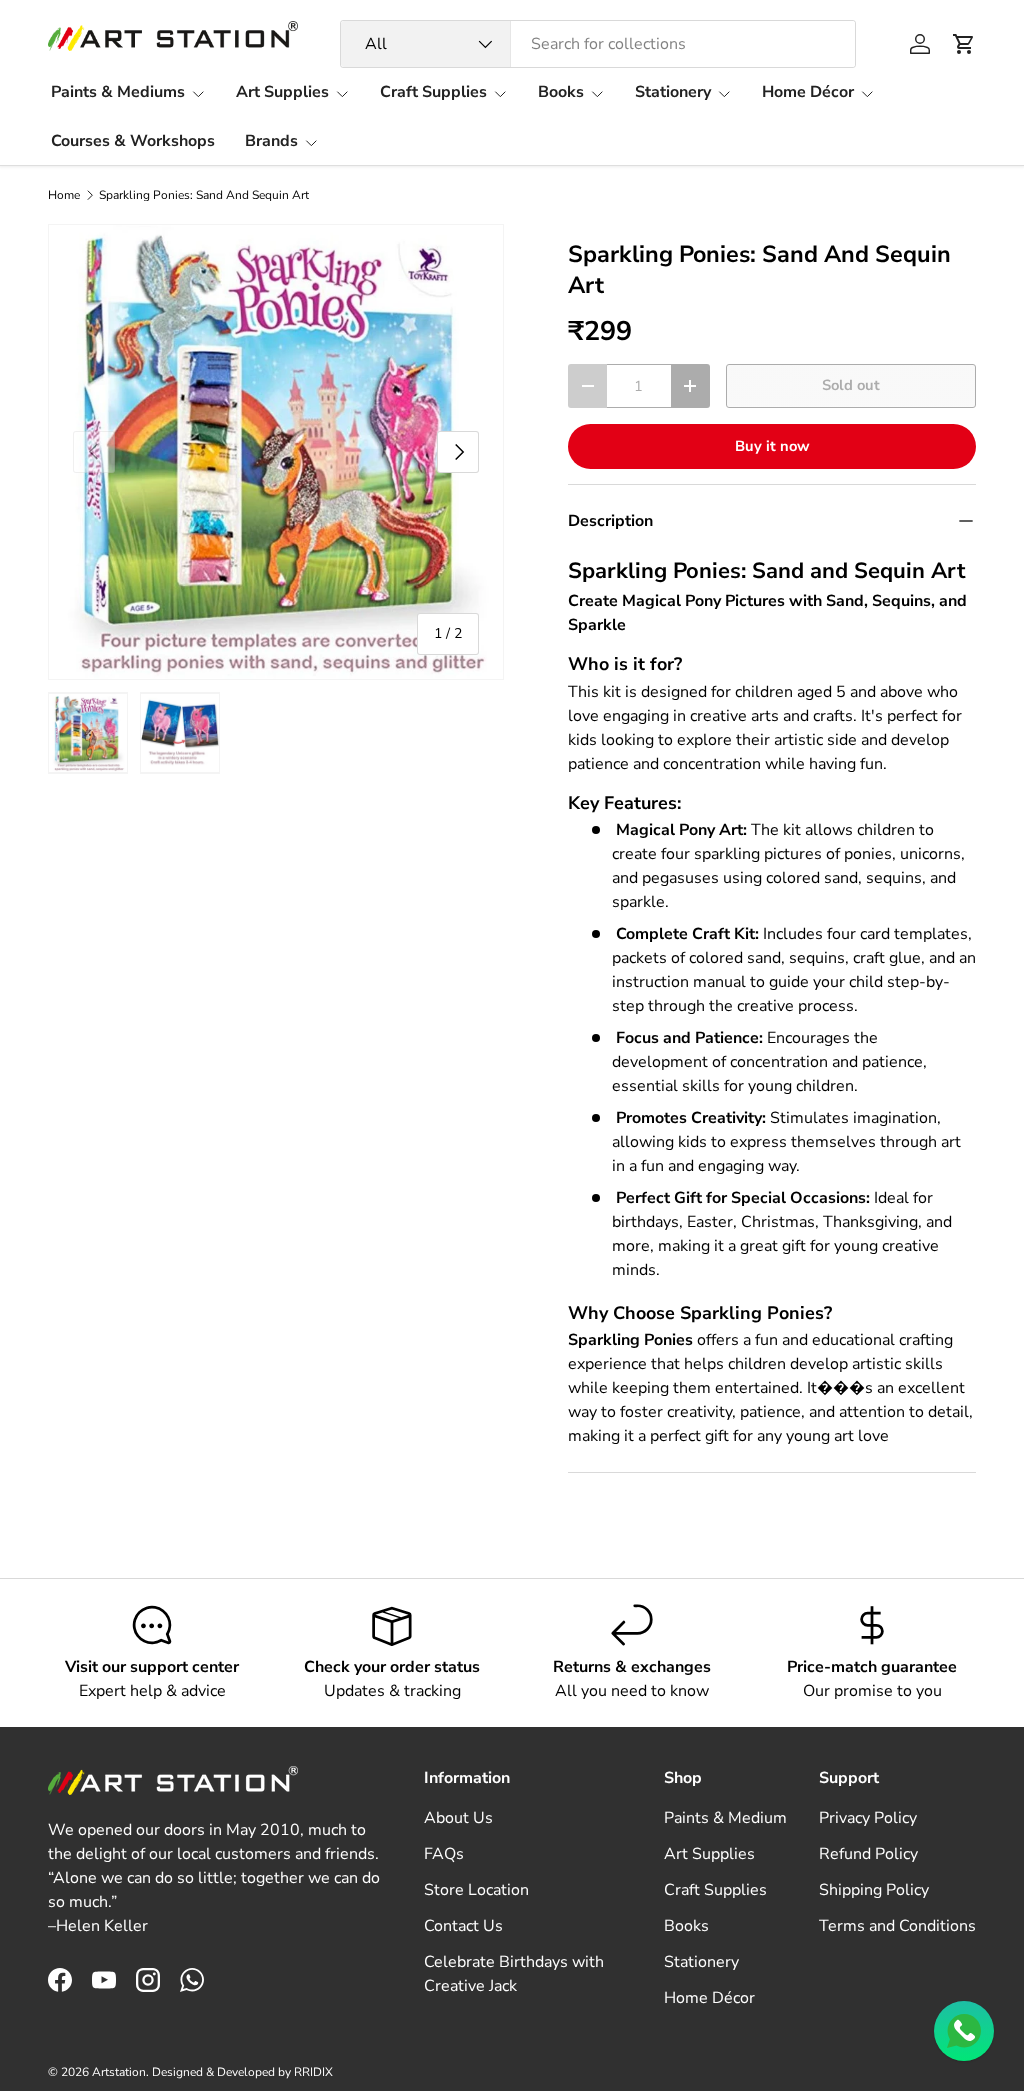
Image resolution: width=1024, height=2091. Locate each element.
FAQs (444, 1854)
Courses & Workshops (133, 141)
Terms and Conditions (897, 1926)
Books (686, 1926)
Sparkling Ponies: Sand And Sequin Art (204, 195)
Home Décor (709, 1998)
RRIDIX (313, 2072)
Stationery (701, 1962)
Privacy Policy (868, 1818)
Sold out (851, 385)
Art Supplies (709, 1854)
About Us (458, 1818)
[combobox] (598, 44)
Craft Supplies (715, 1890)
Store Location (476, 1890)
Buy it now (772, 446)
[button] (964, 44)
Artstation (119, 2072)
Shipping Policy (874, 1890)
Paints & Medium (725, 1818)
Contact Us (463, 1926)
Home (64, 195)
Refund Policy (868, 1854)
